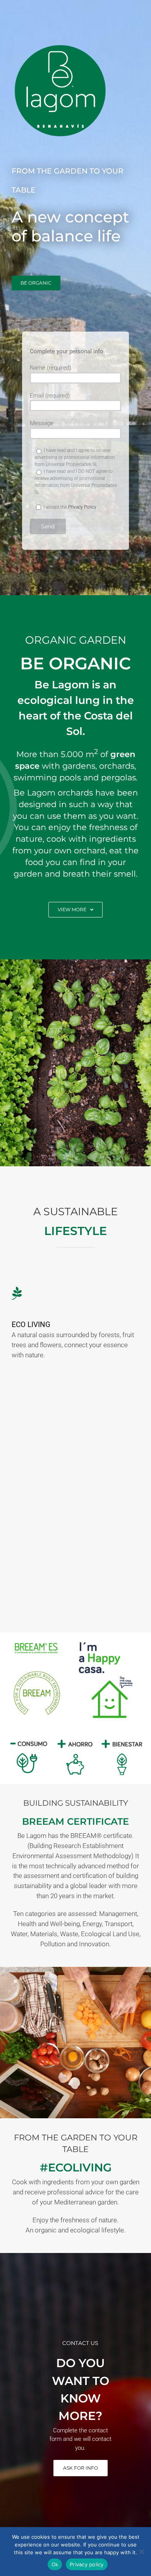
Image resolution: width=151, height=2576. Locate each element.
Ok (55, 2564)
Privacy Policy (82, 507)
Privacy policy (87, 2564)
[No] (141, 2552)
